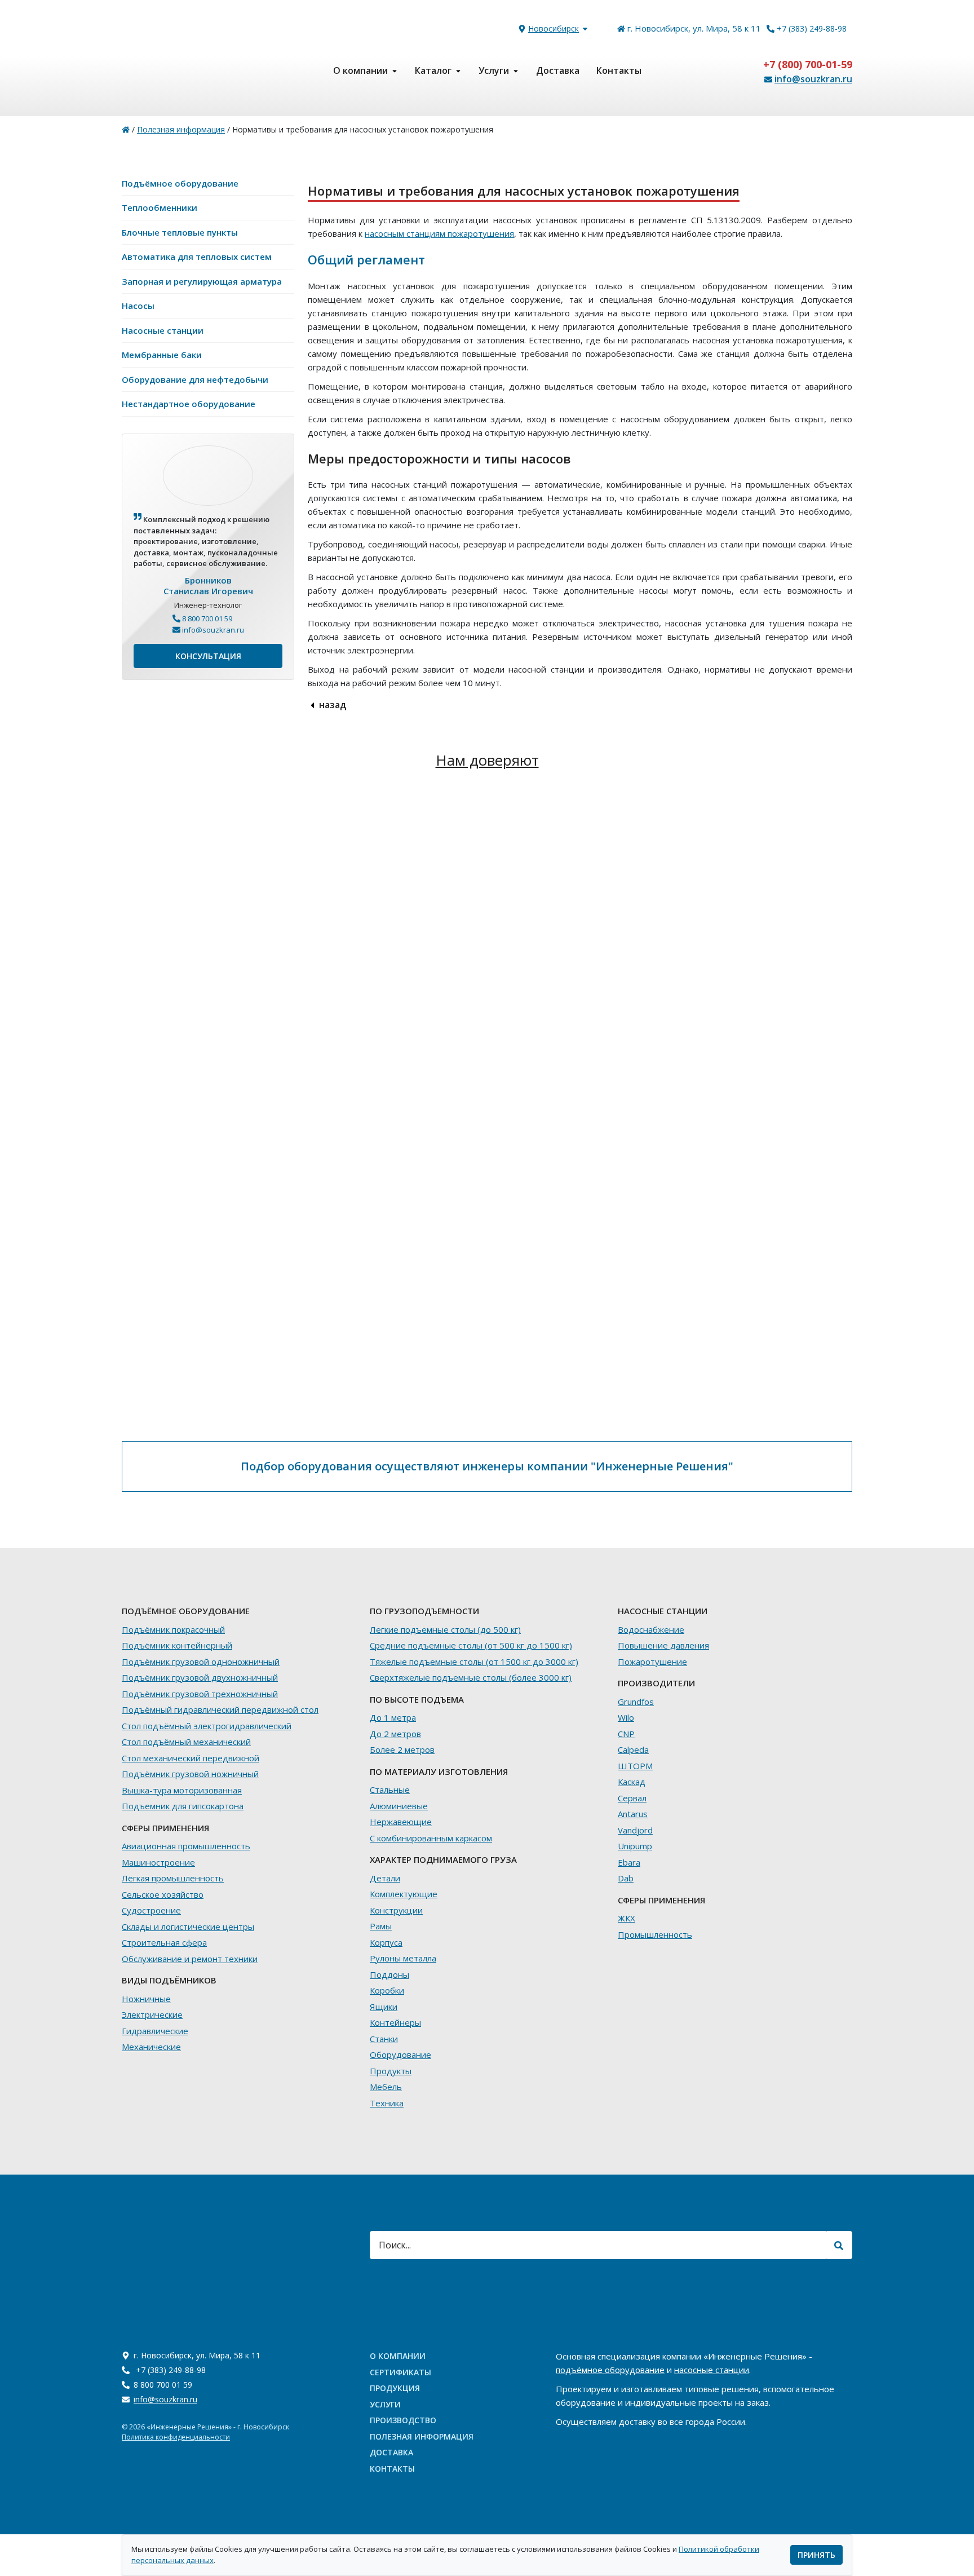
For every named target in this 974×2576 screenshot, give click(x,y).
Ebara (629, 1862)
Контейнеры (395, 2022)
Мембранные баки (162, 355)
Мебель (386, 2087)
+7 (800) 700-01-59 (808, 64)
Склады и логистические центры (188, 1927)
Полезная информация (422, 2436)
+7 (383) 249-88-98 (812, 28)
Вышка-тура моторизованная (182, 1790)
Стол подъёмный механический (186, 1742)
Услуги (494, 70)
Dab (626, 1878)
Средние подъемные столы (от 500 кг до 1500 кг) (471, 1645)
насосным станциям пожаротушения (439, 233)
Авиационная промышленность (186, 1846)
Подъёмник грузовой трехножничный (200, 1694)
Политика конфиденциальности (176, 2437)
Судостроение (151, 1910)
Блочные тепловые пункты (180, 232)
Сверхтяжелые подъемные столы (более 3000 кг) (471, 1677)
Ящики (384, 2007)
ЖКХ (627, 1918)
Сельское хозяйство (163, 1894)
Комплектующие (404, 1894)
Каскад (632, 1782)
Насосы (138, 306)
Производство (403, 2420)
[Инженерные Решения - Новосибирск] (208, 70)
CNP (626, 1734)
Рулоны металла (403, 1958)
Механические (151, 2047)
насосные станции (712, 2370)
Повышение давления (663, 1645)
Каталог (433, 70)
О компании (360, 70)
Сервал (632, 1798)
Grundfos (636, 1702)
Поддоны (389, 1974)
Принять (816, 2555)
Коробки (387, 1990)
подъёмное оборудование (610, 2370)
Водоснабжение (651, 1629)
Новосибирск (554, 28)
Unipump (635, 1846)
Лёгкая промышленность (173, 1878)
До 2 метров (395, 1734)
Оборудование (400, 2054)
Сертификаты (400, 2372)
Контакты (619, 70)
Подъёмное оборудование (180, 183)
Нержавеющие (401, 1822)
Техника (387, 2103)
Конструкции (396, 1910)
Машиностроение (158, 1862)
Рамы (381, 1926)
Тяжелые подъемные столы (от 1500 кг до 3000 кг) (474, 1662)
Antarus (633, 1814)
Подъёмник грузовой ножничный (190, 1774)
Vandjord (635, 1830)
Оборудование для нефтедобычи (195, 379)
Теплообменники (160, 207)
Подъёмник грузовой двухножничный (200, 1677)
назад (331, 705)
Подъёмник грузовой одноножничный (201, 1662)
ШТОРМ (635, 1766)
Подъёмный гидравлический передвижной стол (220, 1709)
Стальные (390, 1789)
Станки (384, 2039)
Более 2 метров (402, 1749)
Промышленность (655, 1934)
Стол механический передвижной (191, 1758)
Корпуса (386, 1942)
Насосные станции (163, 330)
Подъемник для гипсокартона (183, 1806)
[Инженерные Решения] (126, 129)
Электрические (152, 2014)
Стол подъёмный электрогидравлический (207, 1726)
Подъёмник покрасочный (173, 1629)
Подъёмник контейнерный (177, 1645)
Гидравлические (155, 2031)
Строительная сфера (164, 1942)
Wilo (626, 1717)
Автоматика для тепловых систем (197, 257)
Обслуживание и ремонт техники (190, 1959)
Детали (385, 1878)
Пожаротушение (652, 1662)
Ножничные (146, 1999)
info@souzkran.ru (813, 79)
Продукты (391, 2071)
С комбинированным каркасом (431, 1838)
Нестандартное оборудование (189, 404)
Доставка (558, 70)
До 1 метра (393, 1717)
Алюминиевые (399, 1806)
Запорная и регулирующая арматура (202, 281)
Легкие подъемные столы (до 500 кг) (445, 1629)
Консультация (208, 656)
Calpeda (633, 1749)
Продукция (395, 2388)
